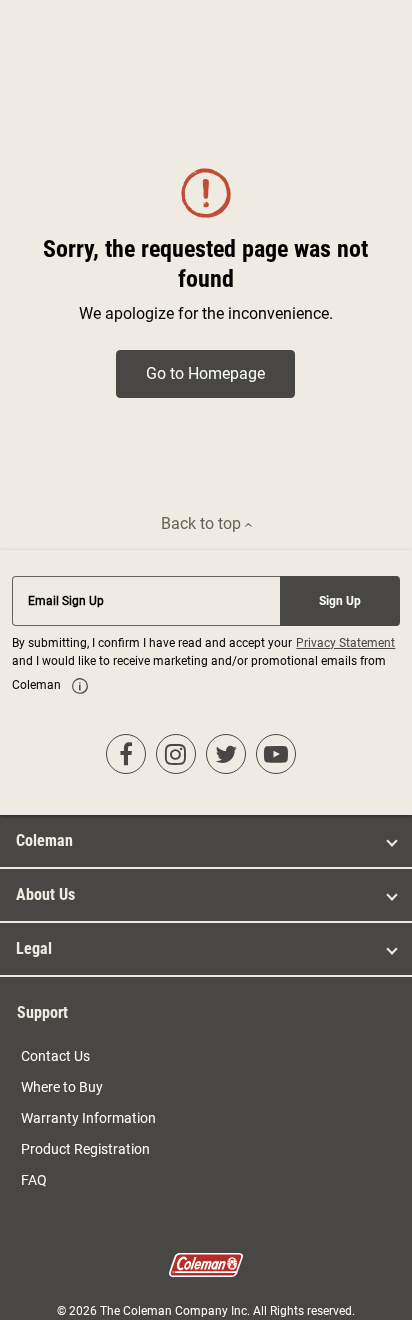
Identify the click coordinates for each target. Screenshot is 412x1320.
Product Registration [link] (85, 1149)
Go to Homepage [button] (205, 373)
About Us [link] (45, 894)
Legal (34, 948)
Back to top (203, 523)
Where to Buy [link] (62, 1087)
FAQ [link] (34, 1180)
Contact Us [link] (55, 1056)
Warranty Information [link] (88, 1118)
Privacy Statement (345, 643)
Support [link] (42, 1012)
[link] (80, 686)
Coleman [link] (44, 840)
